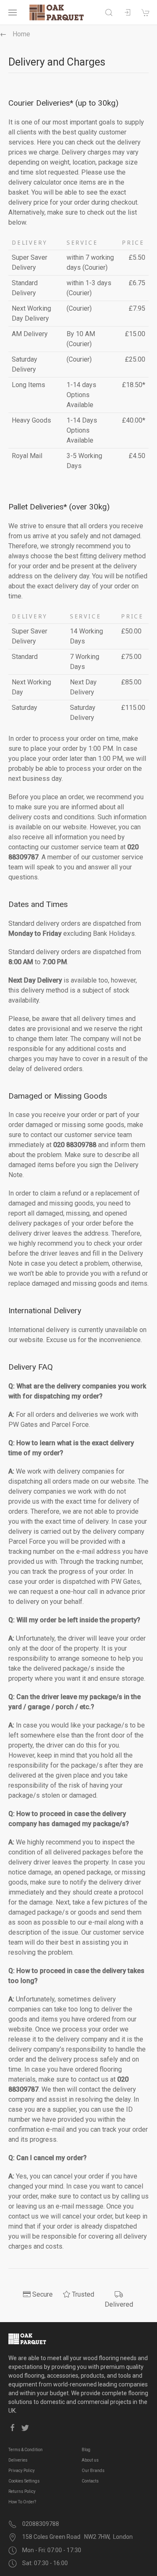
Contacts (90, 2481)
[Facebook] (13, 2428)
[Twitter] (25, 2428)
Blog (86, 2450)
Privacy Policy (22, 2471)
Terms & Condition (26, 2450)
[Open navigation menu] (13, 13)
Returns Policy (22, 2491)
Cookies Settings (24, 2481)
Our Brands (93, 2471)
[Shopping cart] (146, 13)
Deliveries (18, 2460)
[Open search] (109, 13)
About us (90, 2460)
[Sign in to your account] (127, 13)
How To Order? (22, 2502)
